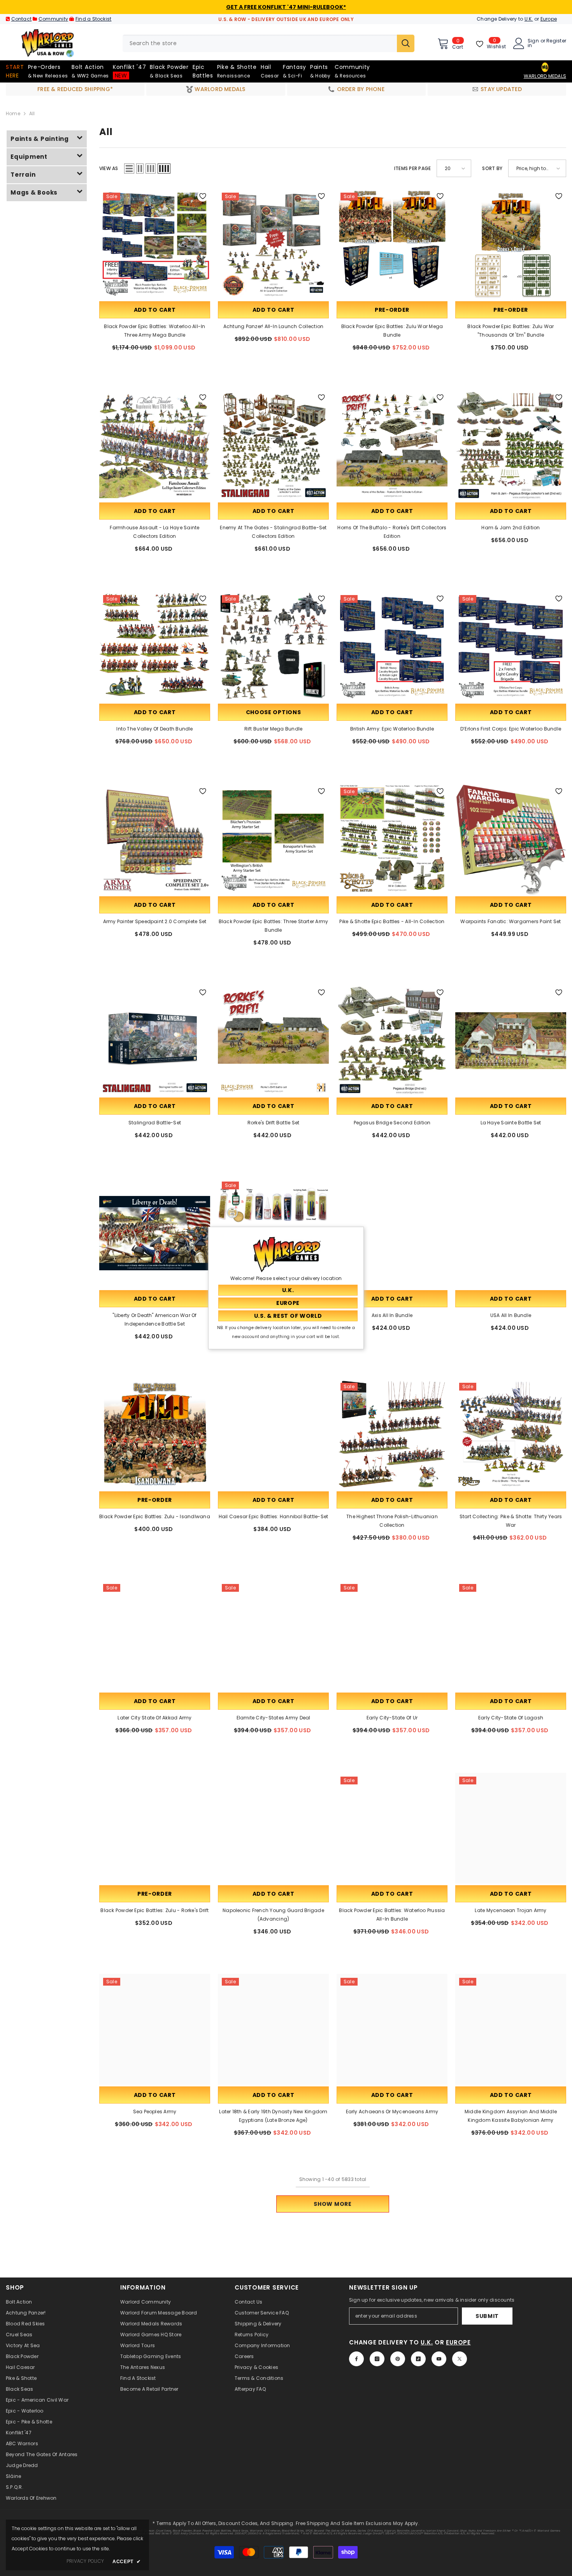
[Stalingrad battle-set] (155, 1040)
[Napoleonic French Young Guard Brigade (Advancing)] (273, 1828)
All (32, 113)
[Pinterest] (398, 2359)
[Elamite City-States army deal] (273, 1636)
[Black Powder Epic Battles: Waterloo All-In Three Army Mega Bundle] (155, 244)
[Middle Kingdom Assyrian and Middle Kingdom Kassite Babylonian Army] (511, 2029)
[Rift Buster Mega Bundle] (273, 647)
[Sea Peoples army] (155, 2029)
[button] (129, 169)
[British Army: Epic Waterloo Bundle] (392, 647)
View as (109, 168)
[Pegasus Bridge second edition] (392, 1040)
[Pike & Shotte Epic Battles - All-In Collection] (392, 839)
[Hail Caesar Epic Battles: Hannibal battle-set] (273, 1434)
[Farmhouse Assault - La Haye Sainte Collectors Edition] (155, 445)
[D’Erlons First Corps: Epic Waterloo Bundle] (511, 647)
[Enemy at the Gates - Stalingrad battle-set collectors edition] (273, 445)
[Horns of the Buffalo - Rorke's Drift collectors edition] (392, 445)
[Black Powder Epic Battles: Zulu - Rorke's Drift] (155, 1828)
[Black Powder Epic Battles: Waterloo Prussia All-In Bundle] (392, 1828)
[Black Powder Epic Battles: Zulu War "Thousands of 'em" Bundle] (511, 244)
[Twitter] (460, 2359)
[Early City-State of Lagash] (511, 1636)
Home (13, 113)
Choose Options (274, 712)
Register (556, 41)
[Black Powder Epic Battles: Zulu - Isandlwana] (155, 1434)
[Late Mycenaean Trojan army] (511, 1828)
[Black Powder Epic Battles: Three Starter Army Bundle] (273, 839)
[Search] (268, 43)
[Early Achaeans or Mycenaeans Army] (392, 2029)
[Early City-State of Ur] (392, 1636)
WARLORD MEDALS (545, 76)
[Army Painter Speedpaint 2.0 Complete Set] (155, 839)
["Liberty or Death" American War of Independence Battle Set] (155, 1233)
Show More (332, 2204)
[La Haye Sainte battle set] (511, 1040)
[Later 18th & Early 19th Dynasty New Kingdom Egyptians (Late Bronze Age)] (273, 2029)
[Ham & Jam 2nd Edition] (511, 445)
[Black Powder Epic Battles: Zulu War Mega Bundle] (392, 244)
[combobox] (260, 43)
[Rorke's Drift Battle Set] (273, 1040)
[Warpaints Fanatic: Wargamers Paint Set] (511, 839)
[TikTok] (418, 2359)
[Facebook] (356, 2359)
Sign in (533, 43)
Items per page (412, 168)
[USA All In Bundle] (511, 1233)
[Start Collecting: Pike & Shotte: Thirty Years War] (511, 1434)
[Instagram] (377, 2359)
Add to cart (155, 310)
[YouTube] (439, 2359)
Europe (549, 19)
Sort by (492, 168)
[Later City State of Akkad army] (155, 1636)
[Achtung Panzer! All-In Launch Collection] (273, 244)
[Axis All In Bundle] (392, 1233)
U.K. (529, 19)
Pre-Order (392, 310)
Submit (487, 2316)
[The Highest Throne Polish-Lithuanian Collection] (392, 1434)
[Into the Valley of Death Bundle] (155, 647)
